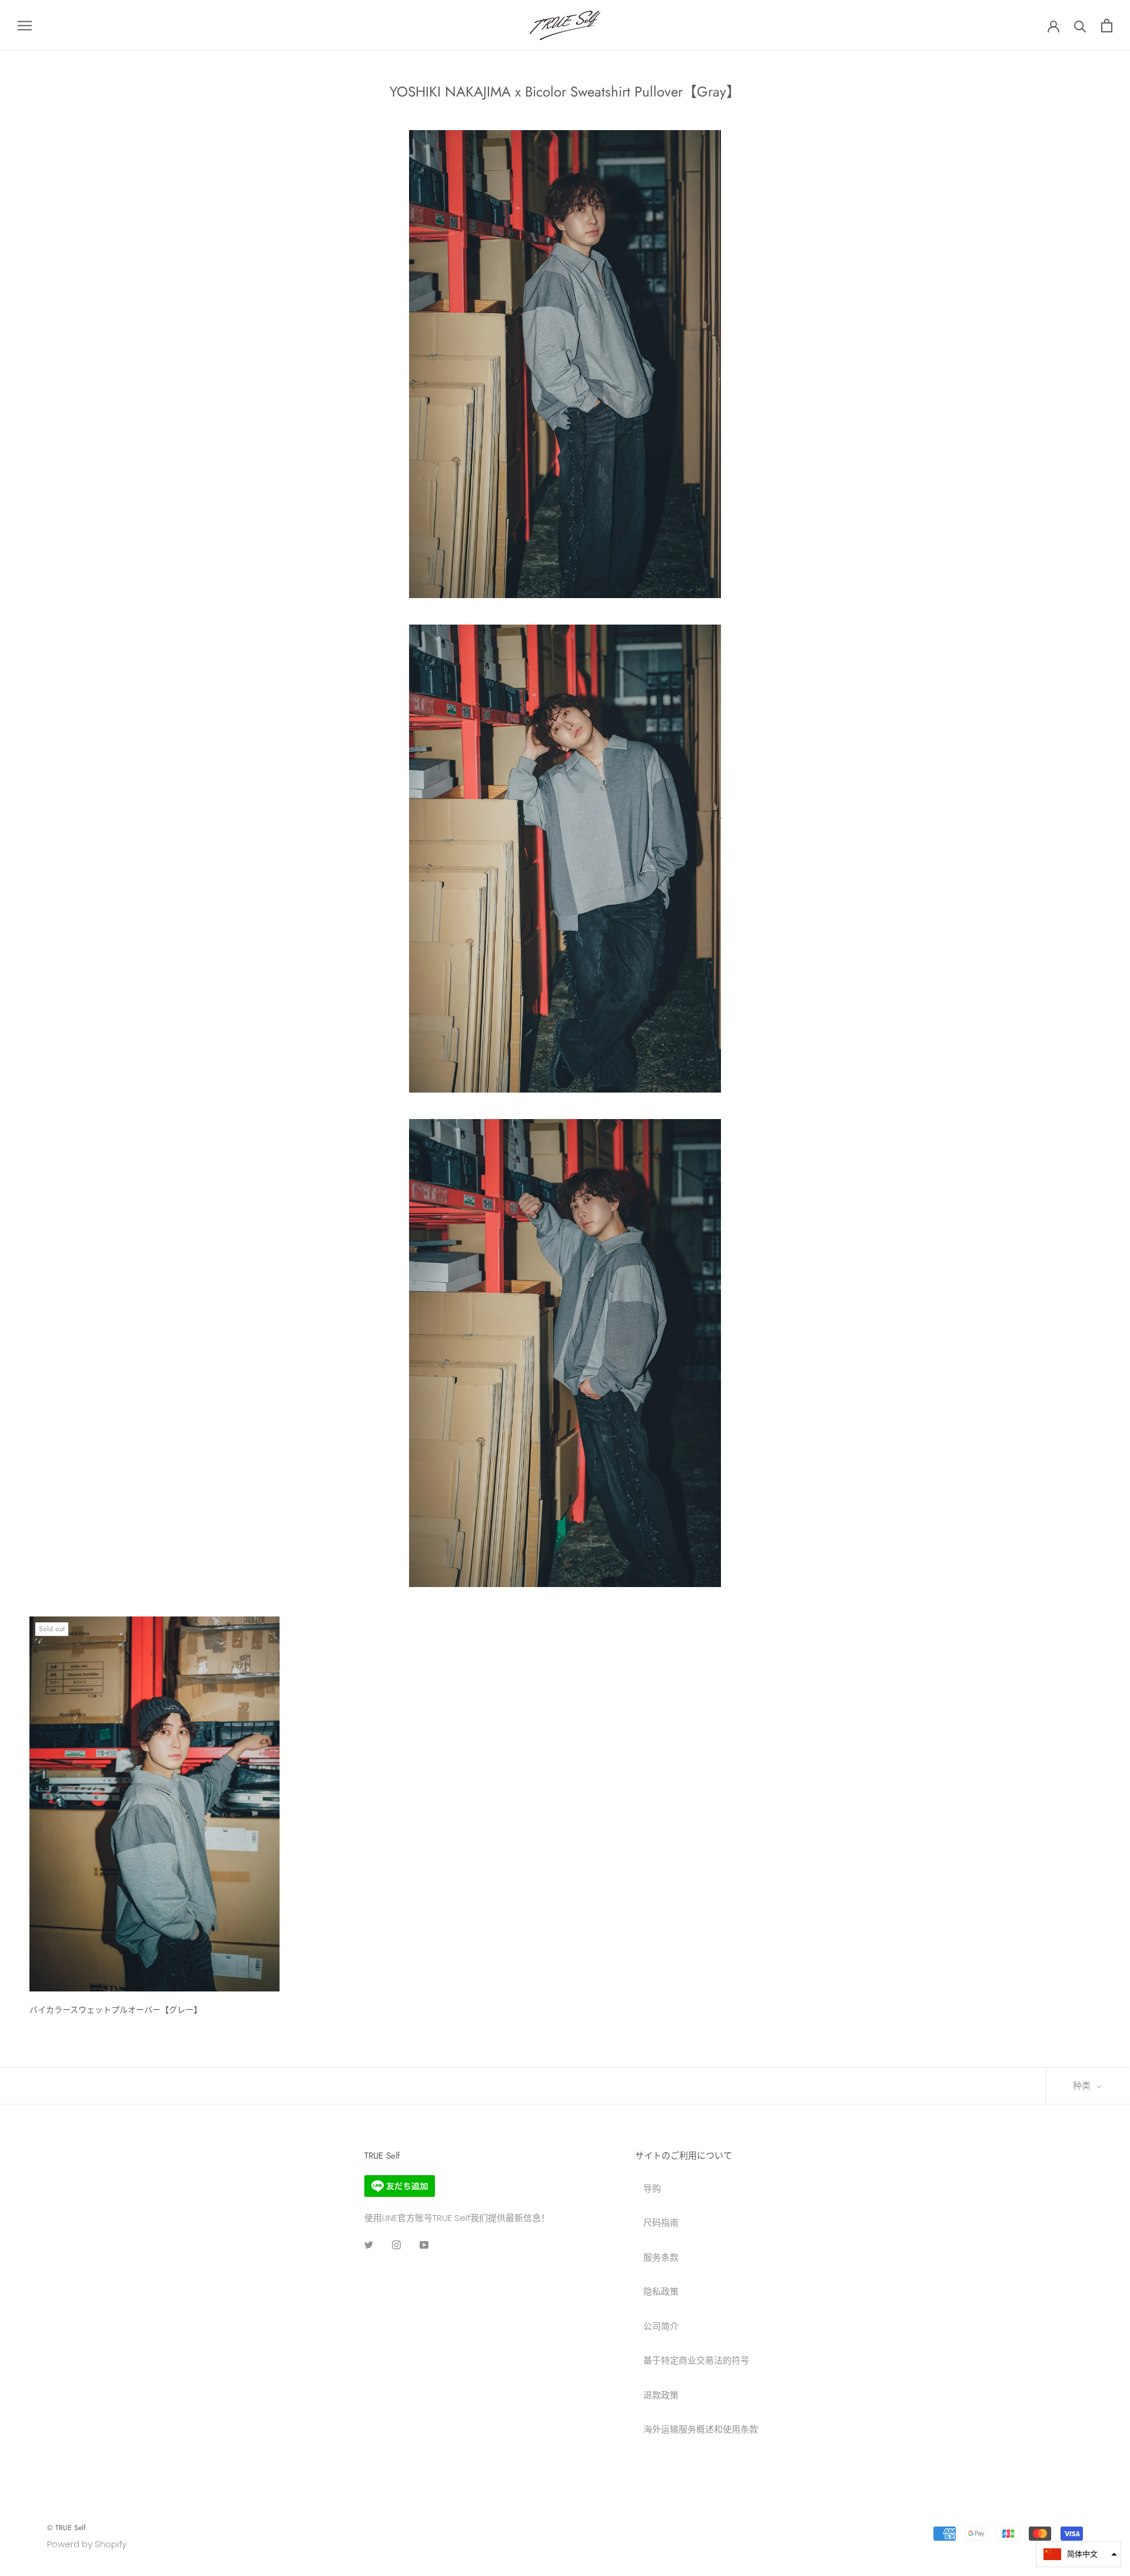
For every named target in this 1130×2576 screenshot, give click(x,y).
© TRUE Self (66, 2528)
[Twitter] (369, 2245)
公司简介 (661, 2326)
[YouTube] (424, 2245)
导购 (652, 2188)
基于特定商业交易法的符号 (696, 2360)
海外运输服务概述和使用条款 (701, 2429)
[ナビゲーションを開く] (25, 25)
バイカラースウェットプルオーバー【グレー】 (116, 2010)
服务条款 (661, 2257)
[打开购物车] (1107, 26)
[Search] (1080, 26)
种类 (1083, 2086)
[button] (1079, 2554)
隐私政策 (661, 2291)
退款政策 (661, 2395)
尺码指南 (661, 2223)
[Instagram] (396, 2245)
